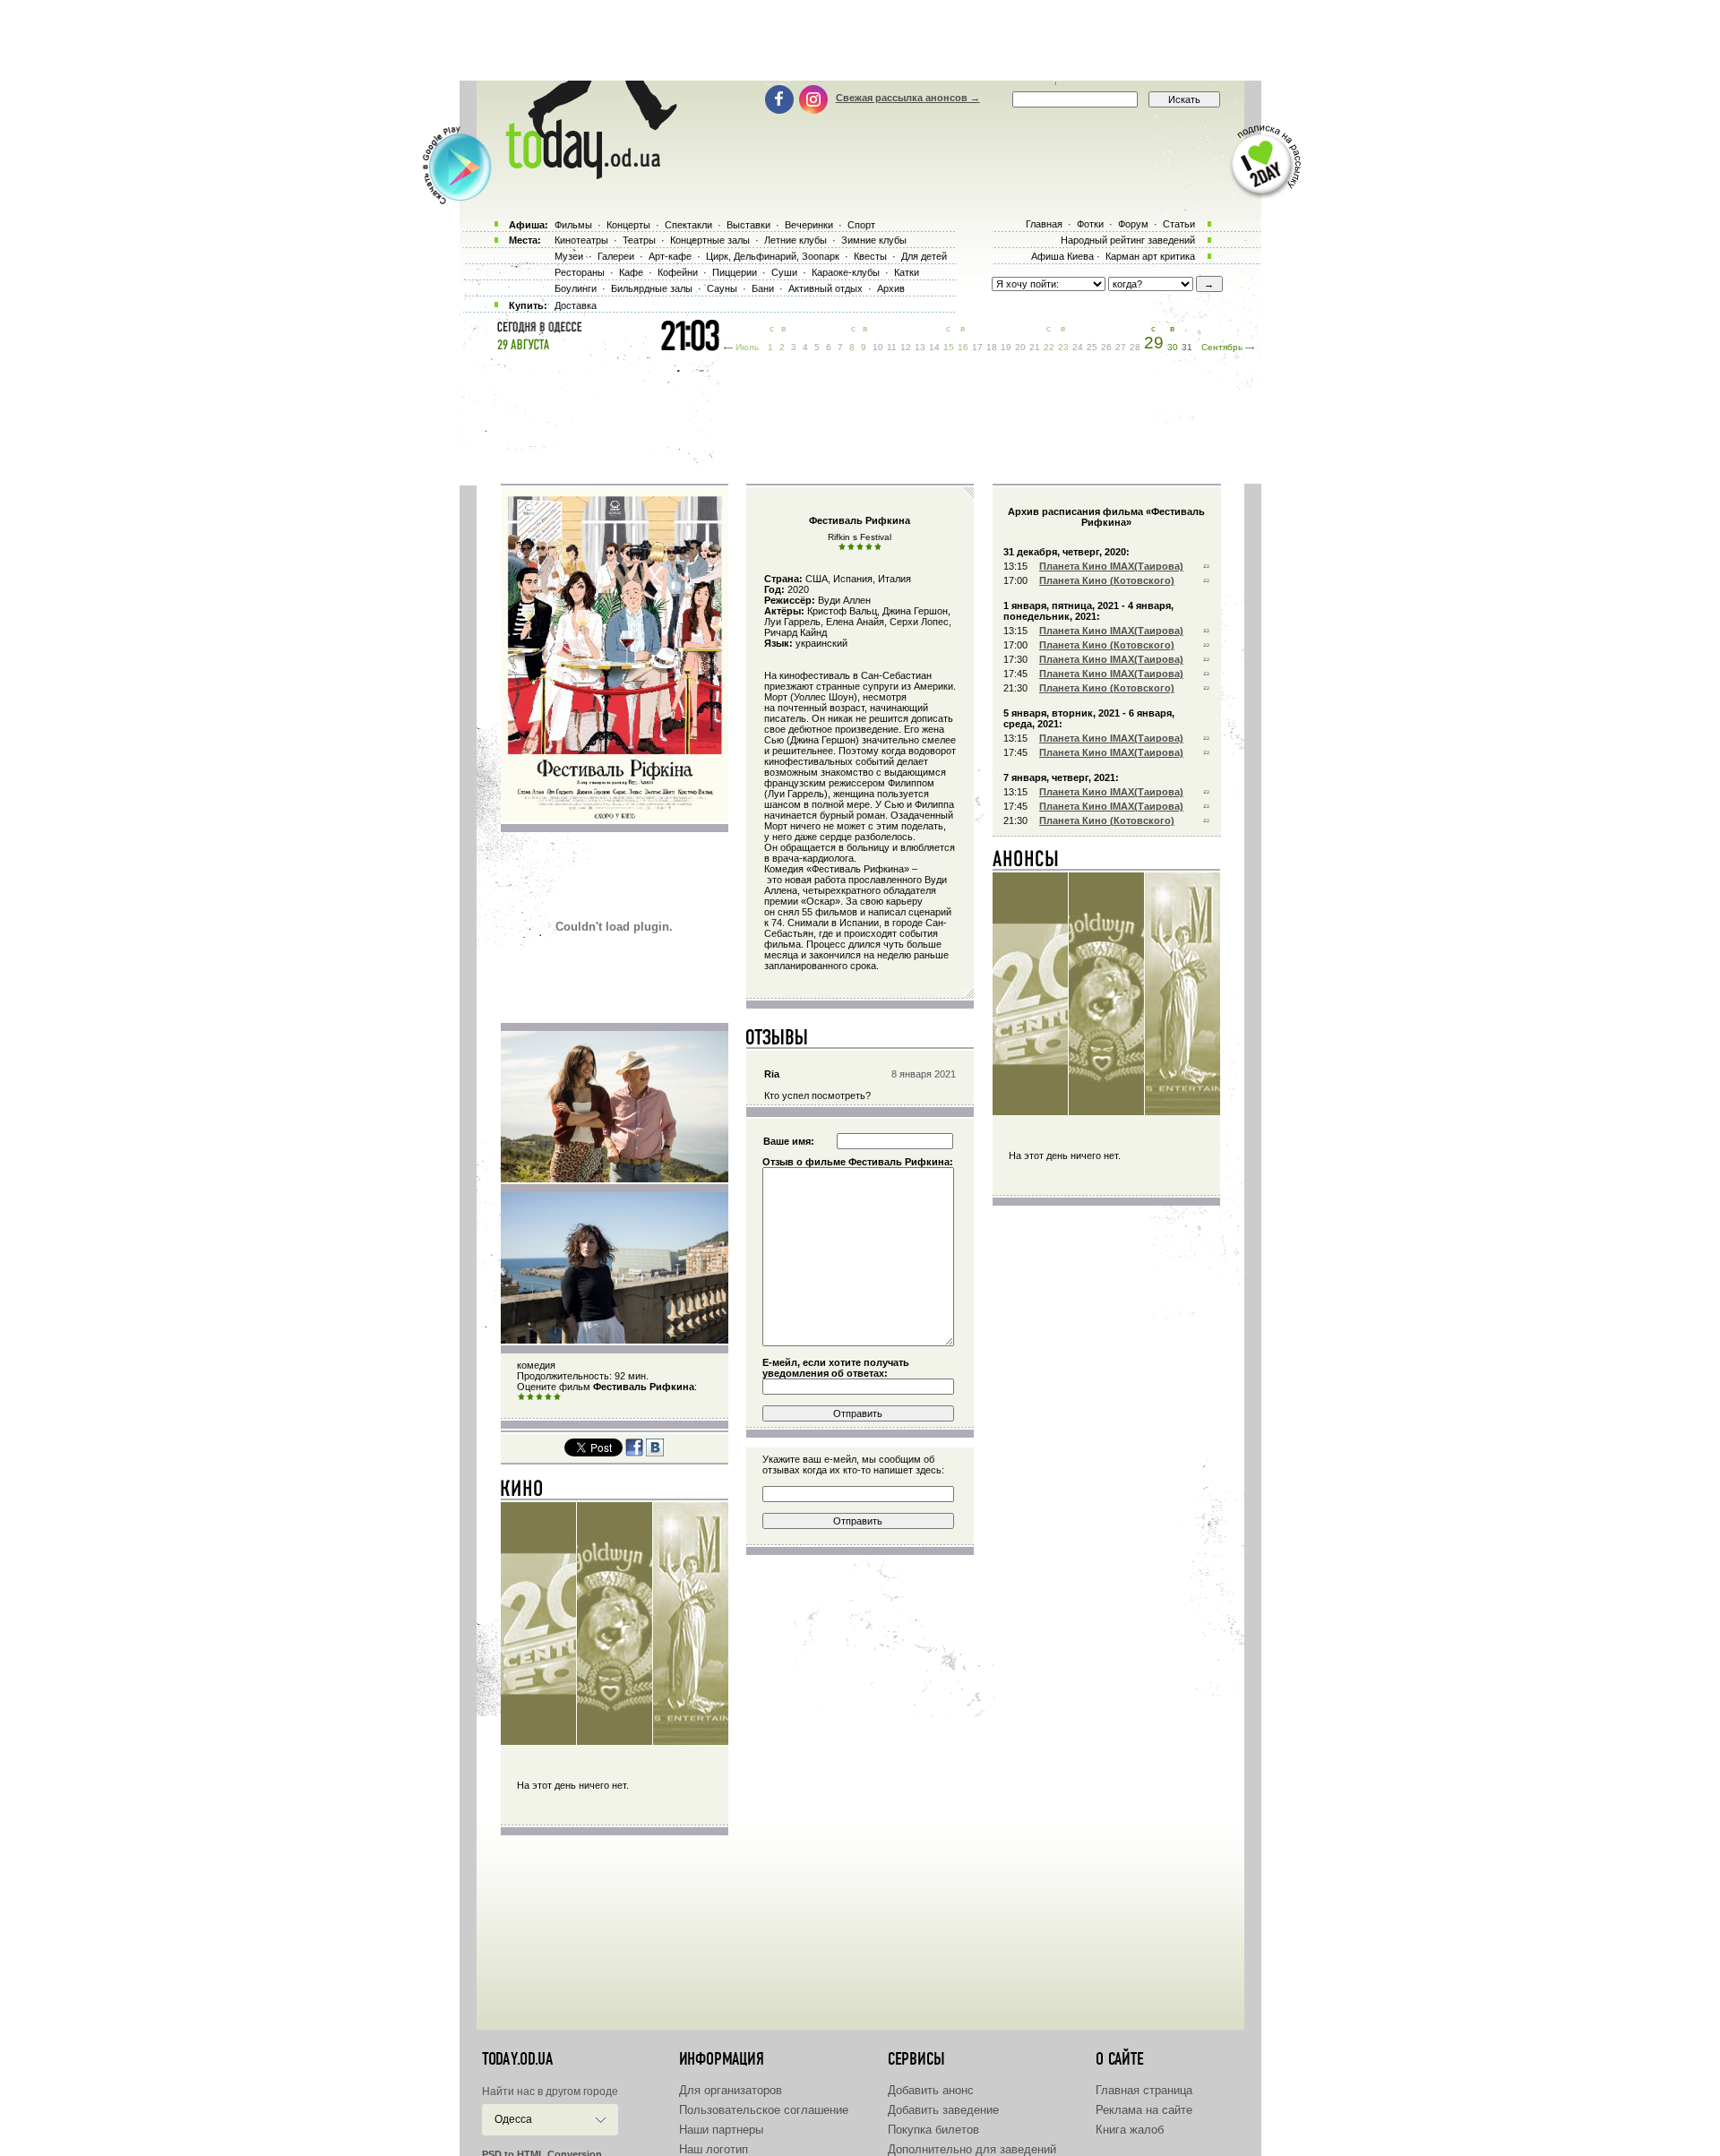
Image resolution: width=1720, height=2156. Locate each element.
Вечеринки (809, 225)
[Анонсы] (1026, 863)
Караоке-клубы (846, 272)
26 (1106, 347)
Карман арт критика (1150, 256)
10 (878, 347)
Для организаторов (731, 2090)
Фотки (1090, 224)
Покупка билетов (933, 2130)
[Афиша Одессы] (582, 175)
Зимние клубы (874, 240)
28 (1135, 347)
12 (906, 347)
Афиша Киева (1062, 256)
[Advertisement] (860, 40)
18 (992, 347)
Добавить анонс (931, 2090)
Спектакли (688, 225)
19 (1006, 347)
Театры (639, 240)
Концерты (628, 225)
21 (1035, 347)
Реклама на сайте (1144, 2110)
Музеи (569, 256)
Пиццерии (735, 272)
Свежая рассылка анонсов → (908, 98)
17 (977, 347)
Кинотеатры (581, 240)
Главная (1044, 224)
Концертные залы (710, 240)
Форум (1133, 224)
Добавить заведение (943, 2110)
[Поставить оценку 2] (530, 1397)
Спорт (861, 225)
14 (934, 347)
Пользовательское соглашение (764, 2110)
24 (1078, 347)
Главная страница (1144, 2090)
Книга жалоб (1130, 2130)
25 (1092, 347)
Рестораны (580, 272)
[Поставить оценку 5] (557, 1397)
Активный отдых (826, 288)
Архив (891, 288)
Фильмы (573, 225)
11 (892, 347)
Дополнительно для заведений (972, 2149)
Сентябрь (1222, 347)
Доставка (576, 305)
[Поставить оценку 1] (521, 1397)
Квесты (870, 256)
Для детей (924, 256)
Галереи (616, 256)
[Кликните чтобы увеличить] (615, 1179)
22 (1049, 347)
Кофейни (678, 272)
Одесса (513, 2119)
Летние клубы (795, 240)
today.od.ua (517, 2059)
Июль (747, 347)
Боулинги (576, 288)
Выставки (748, 225)
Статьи (1179, 224)
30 (1173, 347)
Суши (784, 272)
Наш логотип (714, 2149)
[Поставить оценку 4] (548, 1397)
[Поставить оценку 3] (539, 1397)
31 (1187, 347)
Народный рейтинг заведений (1128, 240)
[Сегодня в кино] (522, 1492)
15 (949, 347)
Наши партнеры (721, 2130)
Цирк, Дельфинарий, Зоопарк (773, 256)
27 (1121, 347)
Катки (907, 272)
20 (1020, 347)
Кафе (631, 272)
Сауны (722, 288)
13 (920, 347)
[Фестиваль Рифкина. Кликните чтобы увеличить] (615, 819)
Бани (763, 288)
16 (963, 347)
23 (1063, 347)
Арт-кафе (670, 256)
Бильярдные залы (652, 288)
